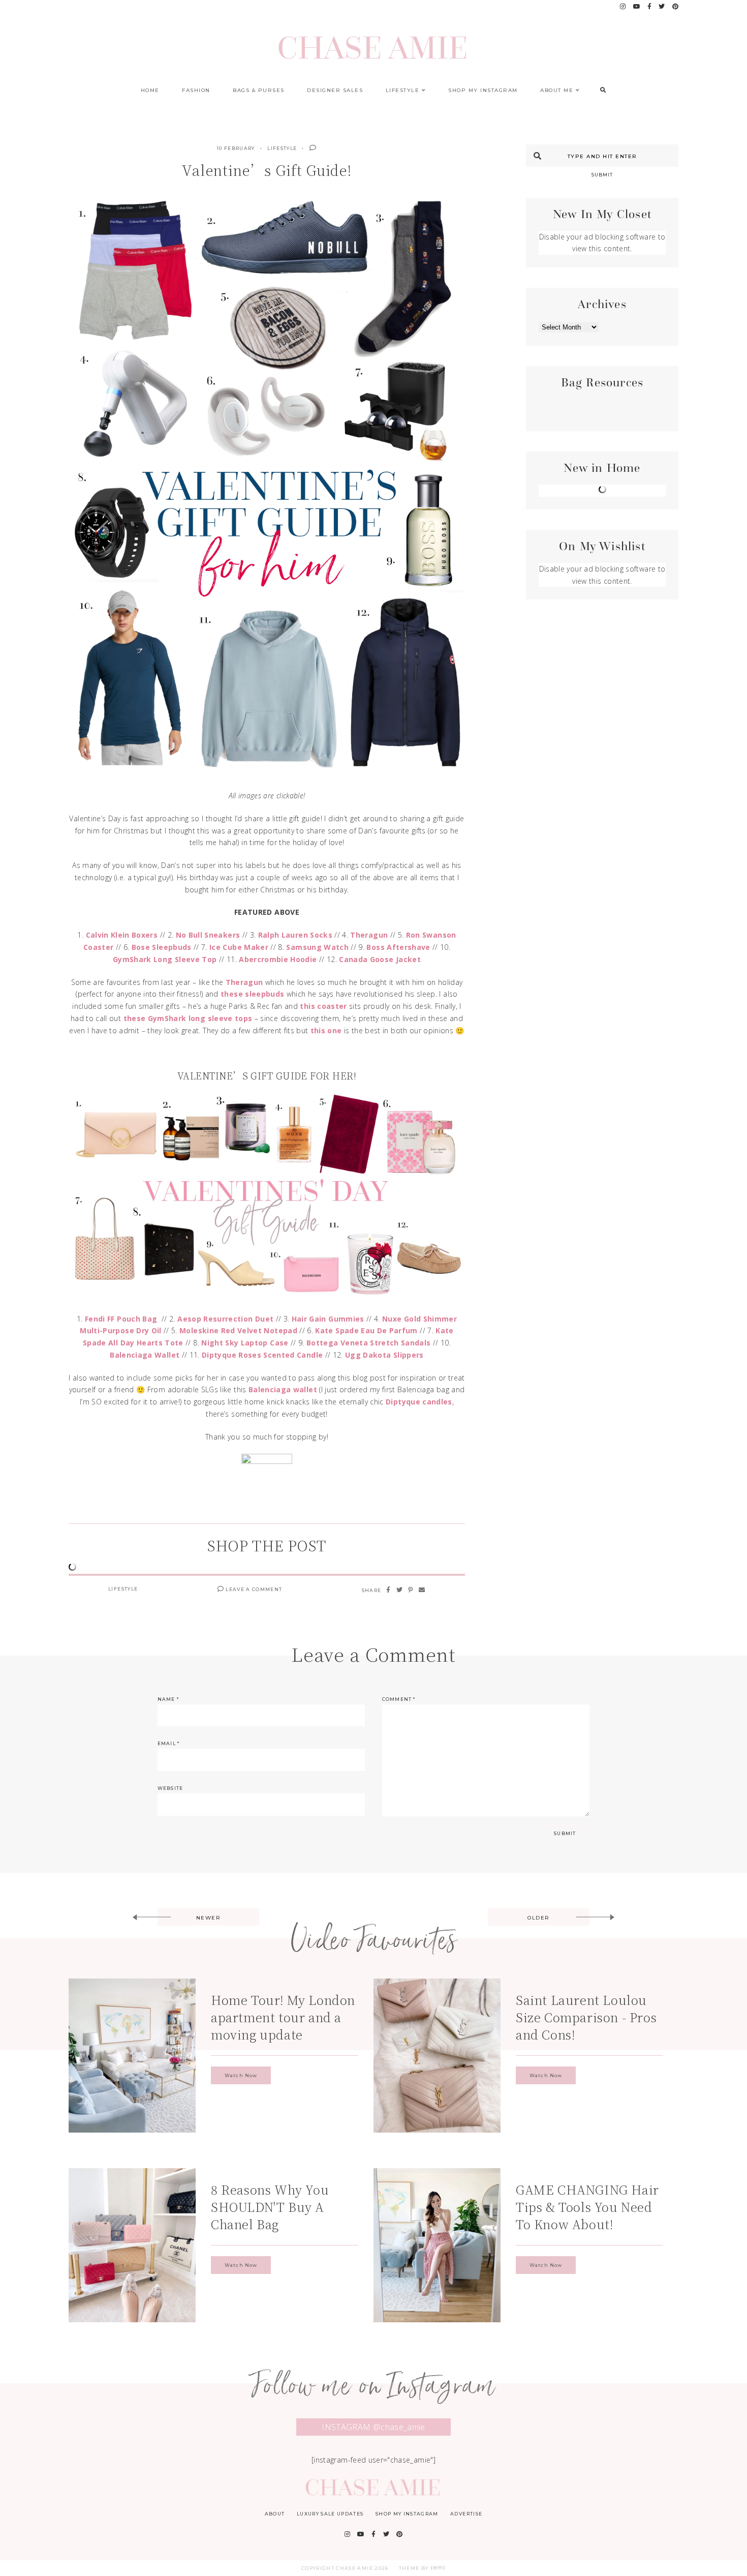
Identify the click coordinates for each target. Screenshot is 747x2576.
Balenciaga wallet (283, 1389)
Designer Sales (335, 90)
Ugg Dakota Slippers (384, 1355)
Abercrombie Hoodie (278, 959)
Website (170, 1788)
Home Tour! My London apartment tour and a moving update (283, 2017)
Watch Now (241, 2075)
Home (150, 90)
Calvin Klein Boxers (122, 935)
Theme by (415, 2568)
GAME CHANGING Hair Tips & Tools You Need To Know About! (587, 2207)
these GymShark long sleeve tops (188, 1018)
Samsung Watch (317, 947)
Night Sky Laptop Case (245, 1343)
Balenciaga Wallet (145, 1355)
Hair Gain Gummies (328, 1319)
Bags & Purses (259, 90)
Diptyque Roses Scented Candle (262, 1355)
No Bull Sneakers (208, 935)
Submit (602, 175)
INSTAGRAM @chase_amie (373, 2427)
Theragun (369, 935)
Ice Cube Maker (239, 947)
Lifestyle (403, 90)
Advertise (466, 2514)
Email (168, 1743)
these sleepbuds (252, 994)
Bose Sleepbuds (162, 947)
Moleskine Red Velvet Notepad (238, 1330)
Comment (399, 1699)
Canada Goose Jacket (380, 959)
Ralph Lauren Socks (295, 935)
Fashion (196, 90)
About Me (557, 90)
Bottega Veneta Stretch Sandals (369, 1343)
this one (326, 1030)
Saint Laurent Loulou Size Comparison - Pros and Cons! (586, 2017)
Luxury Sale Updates (330, 2514)
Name (168, 1699)
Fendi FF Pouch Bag (121, 1319)
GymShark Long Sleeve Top (165, 959)
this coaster (323, 1006)
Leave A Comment (253, 1589)
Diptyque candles (419, 1402)
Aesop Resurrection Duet (225, 1319)
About (275, 2514)
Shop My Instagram (483, 90)
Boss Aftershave (398, 947)
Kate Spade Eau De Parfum (366, 1330)
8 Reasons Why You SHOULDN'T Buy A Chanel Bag (270, 2207)
